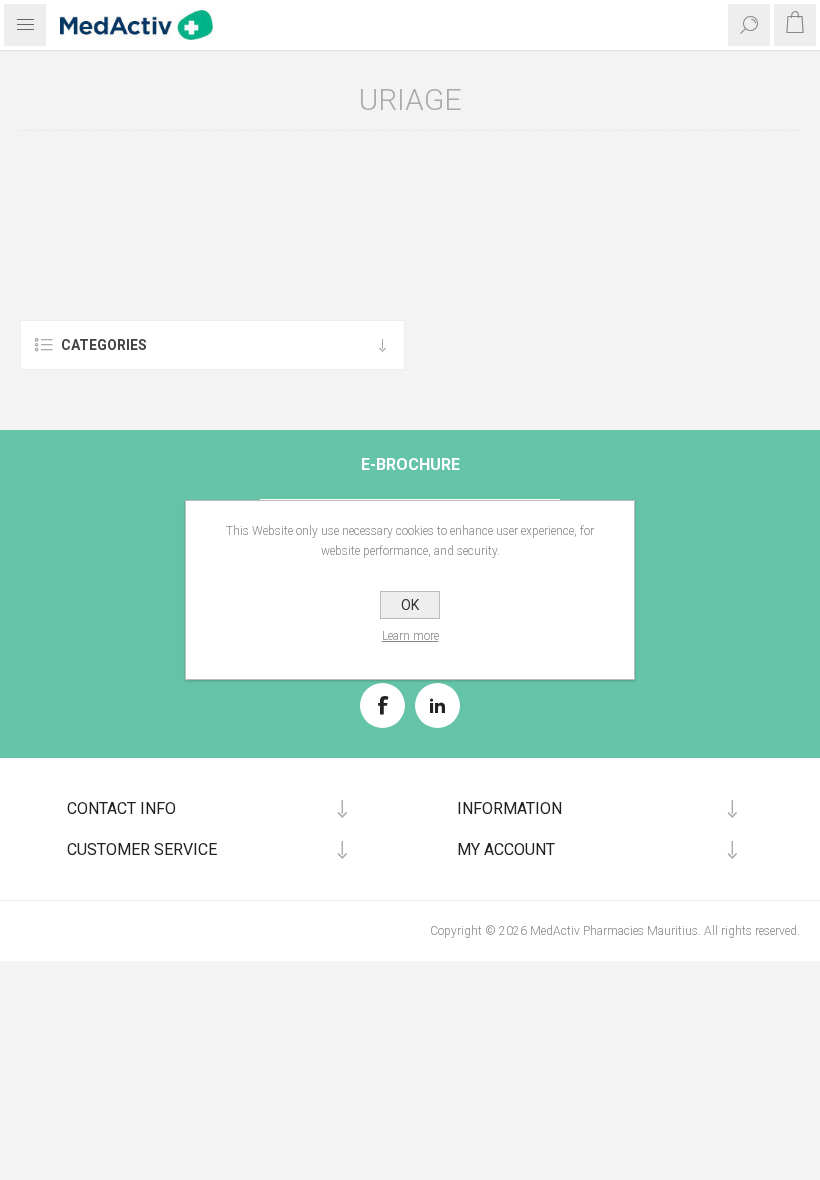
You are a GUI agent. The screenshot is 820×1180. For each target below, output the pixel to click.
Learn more (410, 636)
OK (410, 605)
